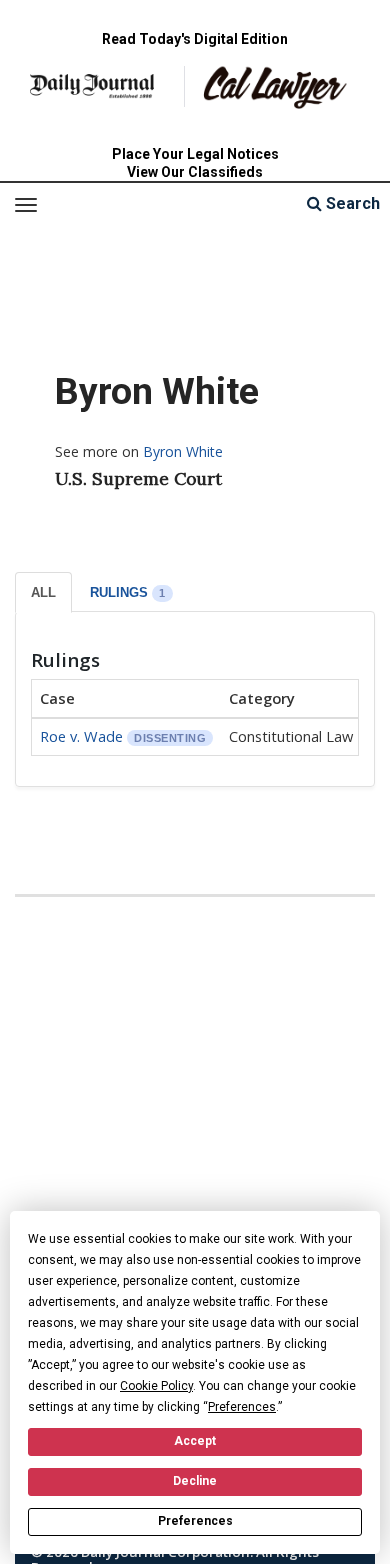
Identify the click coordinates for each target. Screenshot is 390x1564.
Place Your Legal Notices (195, 154)
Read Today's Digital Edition (195, 39)
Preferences (195, 1521)
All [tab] (43, 592)
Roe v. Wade (81, 736)
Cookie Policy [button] (156, 1386)
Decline (195, 1481)
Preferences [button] (242, 1407)
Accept (195, 1441)
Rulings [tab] (128, 592)
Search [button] (351, 203)
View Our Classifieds (195, 172)
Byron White (183, 451)
